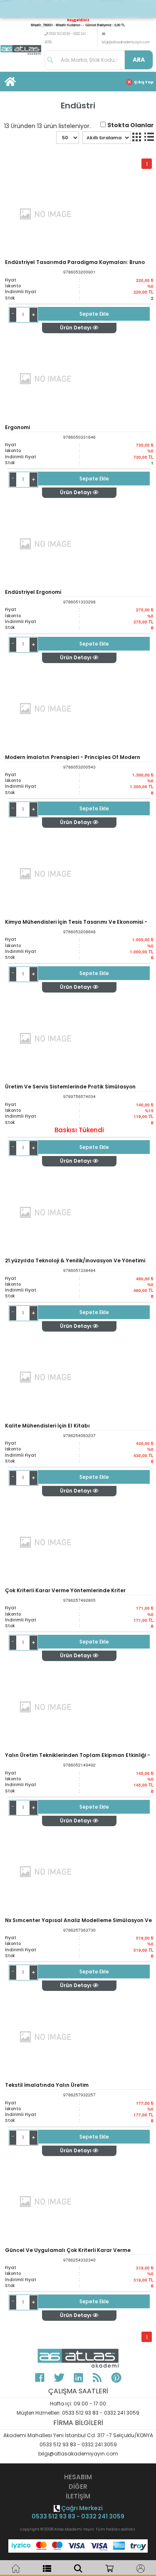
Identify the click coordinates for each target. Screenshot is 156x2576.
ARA (139, 60)
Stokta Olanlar (131, 125)
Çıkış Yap (144, 82)
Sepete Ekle (94, 314)
